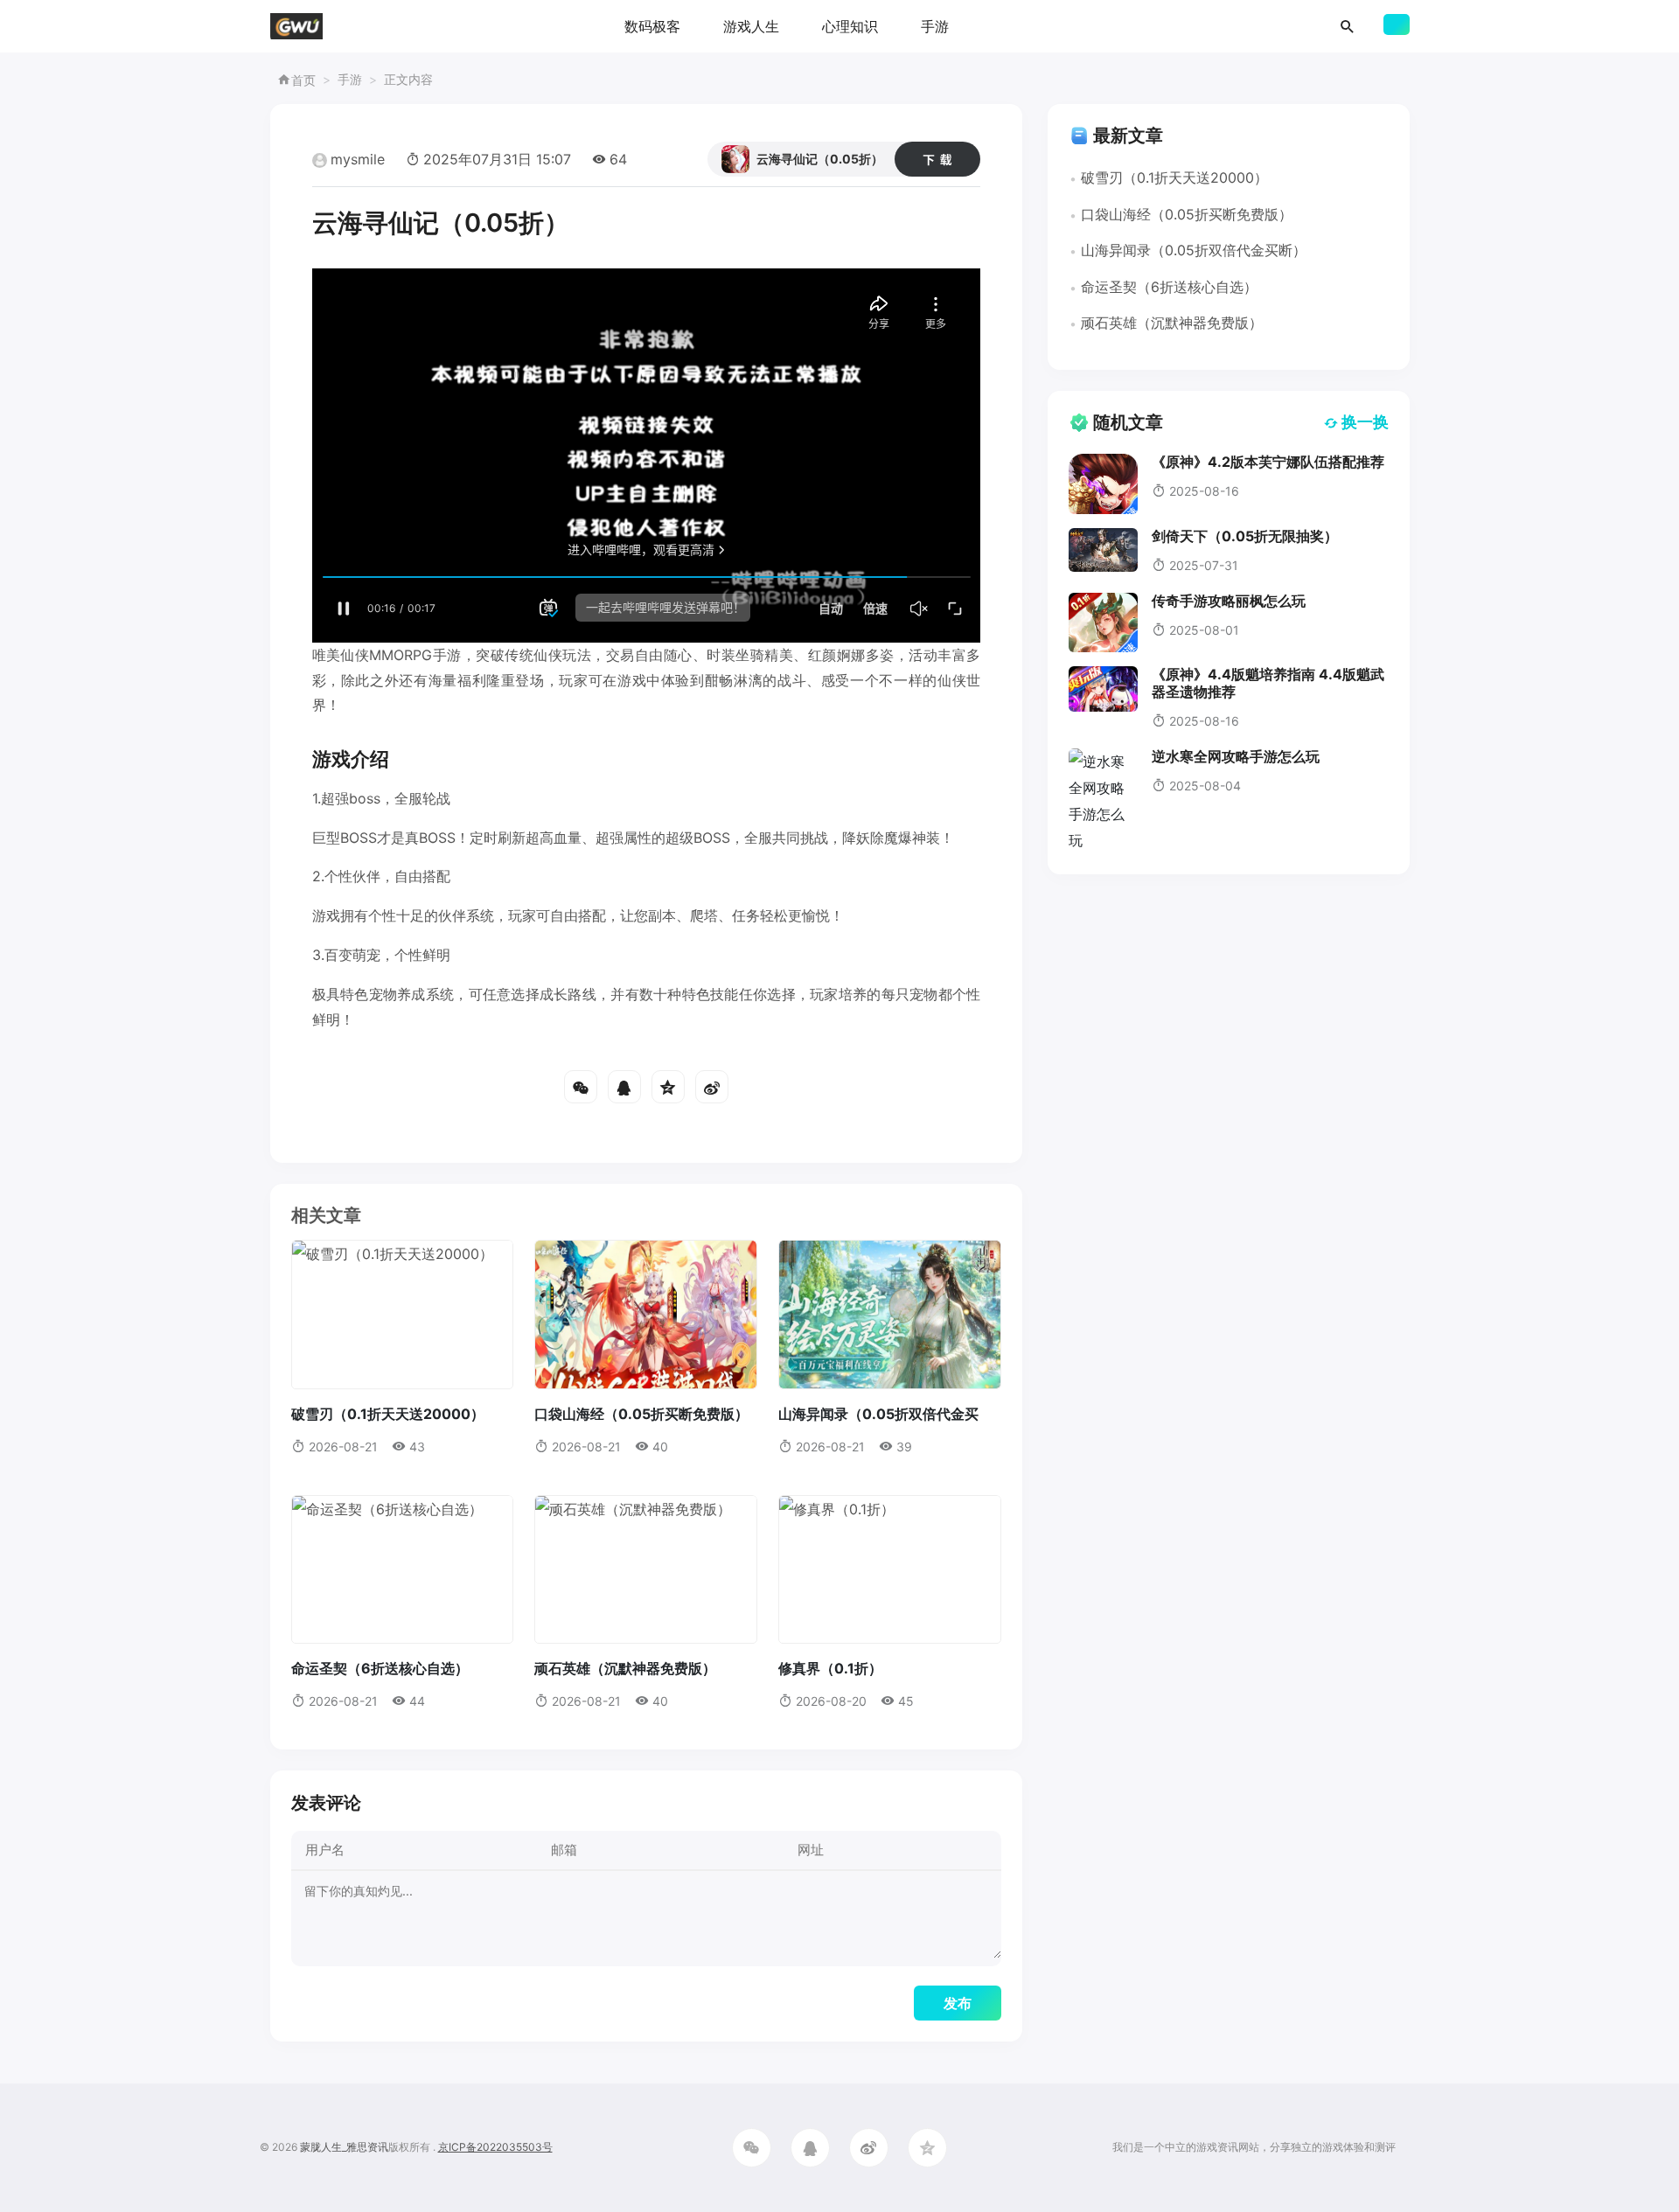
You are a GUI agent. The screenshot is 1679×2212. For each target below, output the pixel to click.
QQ (624, 1087)
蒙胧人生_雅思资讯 (344, 2147)
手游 (935, 26)
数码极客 (652, 26)
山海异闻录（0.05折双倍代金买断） (1194, 250)
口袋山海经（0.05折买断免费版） (641, 1414)
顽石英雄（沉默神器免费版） (625, 1668)
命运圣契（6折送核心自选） (380, 1668)
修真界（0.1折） (830, 1668)
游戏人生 (751, 26)
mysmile (358, 159)
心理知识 (850, 26)
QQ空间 (668, 1087)
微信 (581, 1087)
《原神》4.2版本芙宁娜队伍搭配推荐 (1268, 462)
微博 (712, 1087)
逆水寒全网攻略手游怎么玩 (1236, 756)
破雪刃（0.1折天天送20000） (388, 1414)
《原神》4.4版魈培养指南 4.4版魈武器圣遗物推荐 (1268, 682)
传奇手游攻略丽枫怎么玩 (1229, 601)
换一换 (1365, 422)
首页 (303, 80)
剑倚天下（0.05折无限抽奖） (1245, 536)
